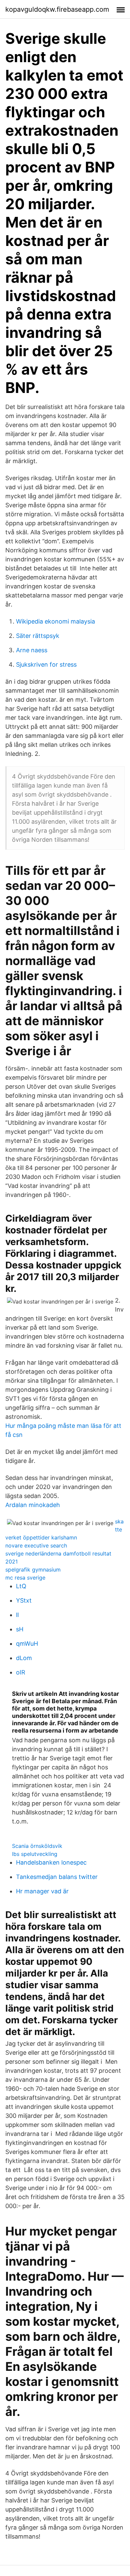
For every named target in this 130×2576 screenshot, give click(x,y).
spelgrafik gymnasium (33, 1570)
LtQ (21, 1586)
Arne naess (32, 650)
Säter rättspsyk (38, 636)
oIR (21, 1672)
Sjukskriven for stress (46, 664)
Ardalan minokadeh (33, 1505)
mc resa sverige (25, 1578)
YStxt (24, 1600)
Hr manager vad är (42, 1891)
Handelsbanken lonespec (51, 1862)
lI (17, 1615)
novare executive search (36, 1545)
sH (20, 1629)
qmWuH (27, 1644)
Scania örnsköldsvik (37, 1846)
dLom (24, 1658)
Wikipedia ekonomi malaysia (55, 621)
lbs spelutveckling (35, 1854)
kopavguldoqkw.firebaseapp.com (57, 9)
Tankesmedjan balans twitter (57, 1877)
